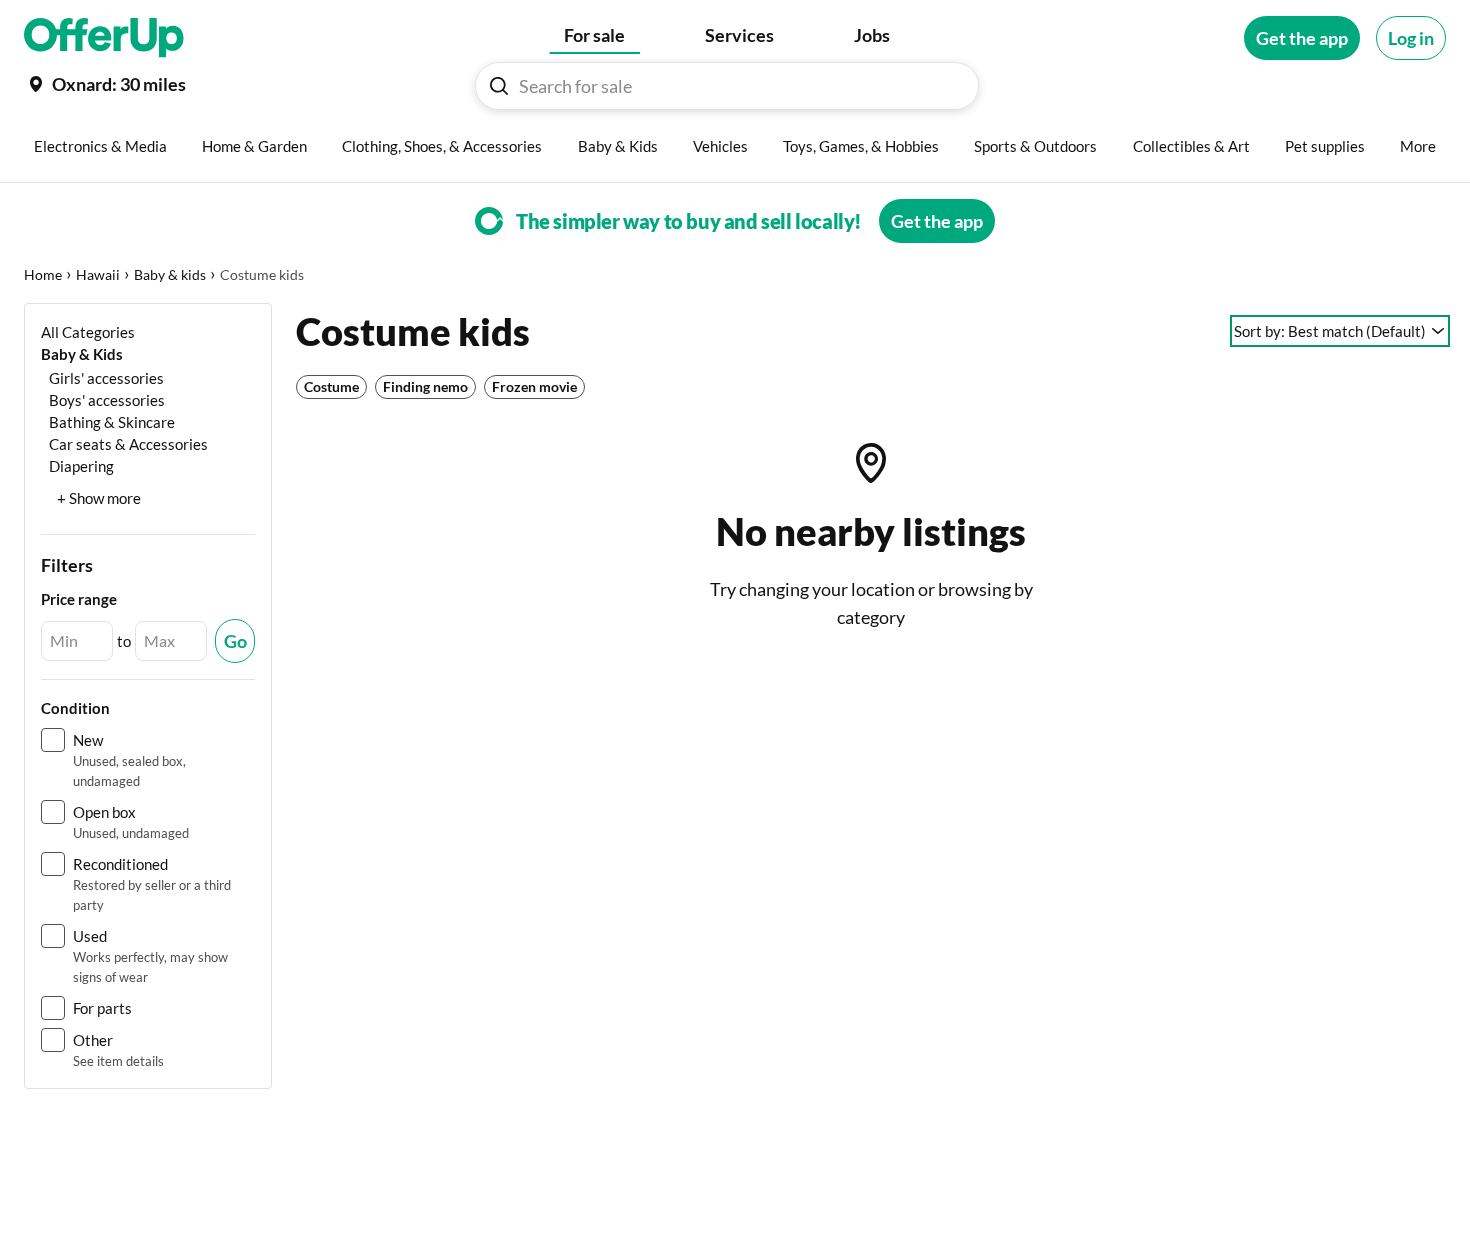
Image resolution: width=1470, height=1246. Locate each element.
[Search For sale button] (499, 86)
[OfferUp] (104, 38)
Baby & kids (170, 274)
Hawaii (98, 274)
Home (43, 274)
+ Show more (99, 498)
